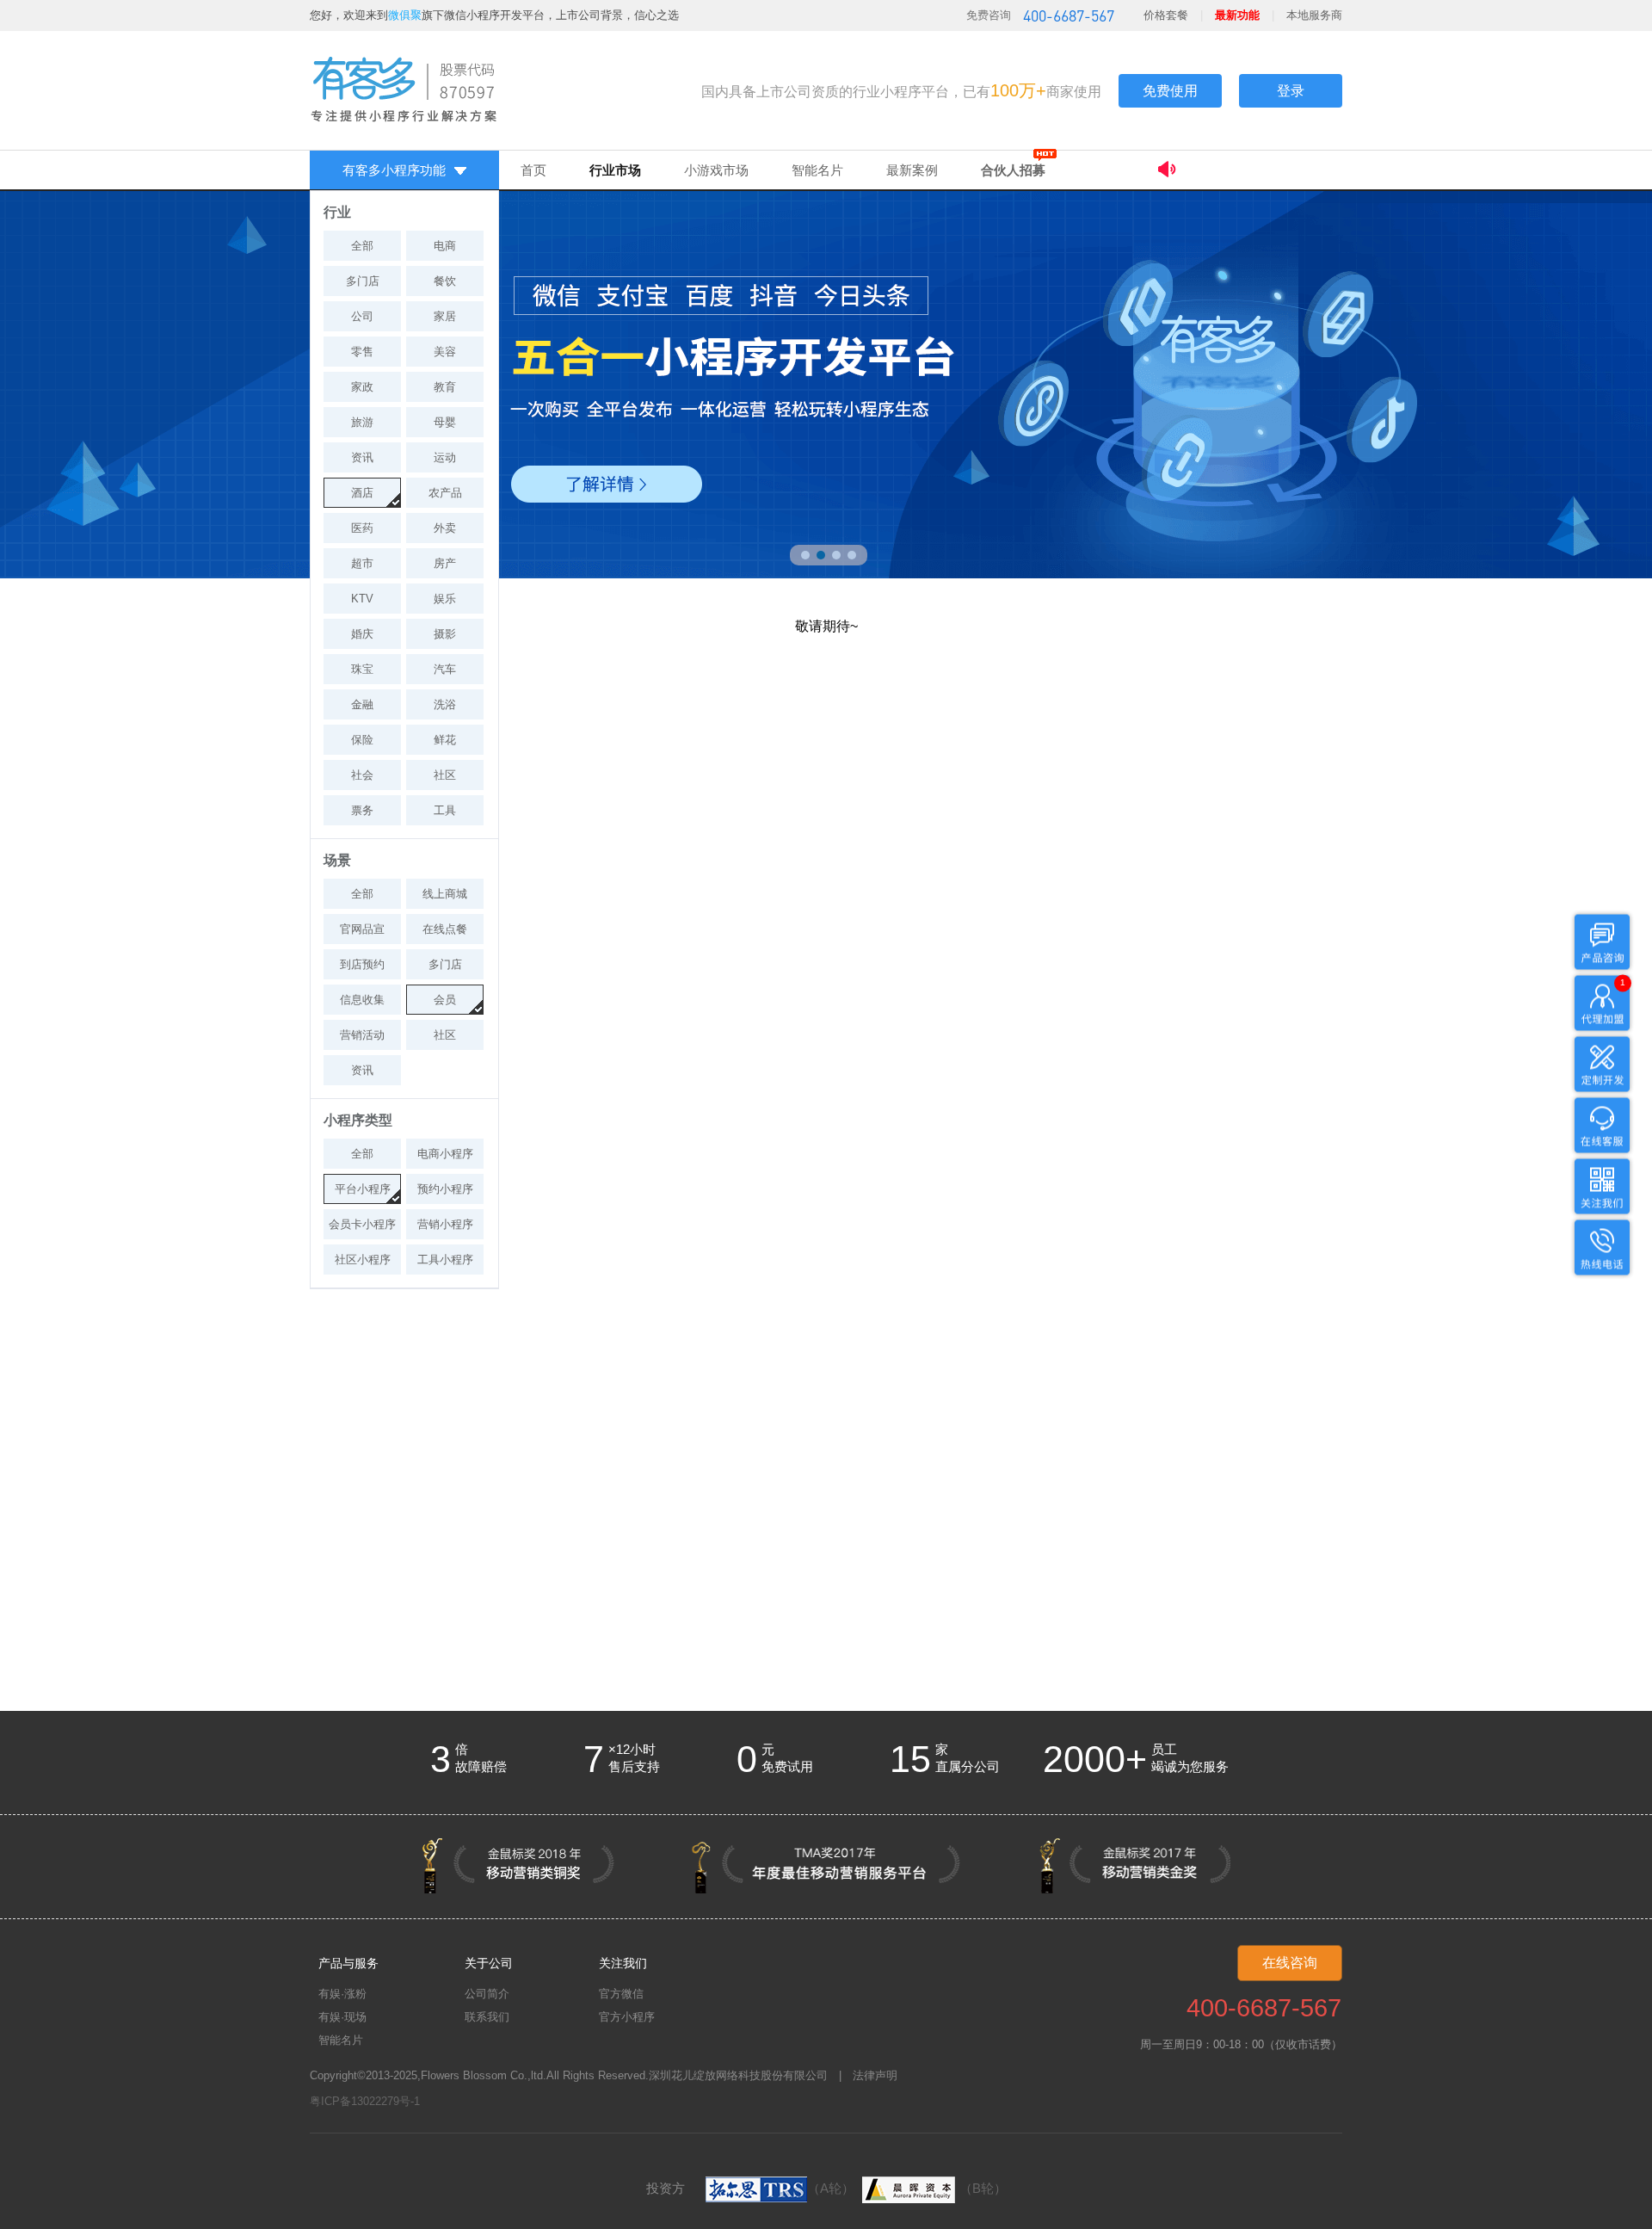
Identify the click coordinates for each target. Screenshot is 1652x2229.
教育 (445, 387)
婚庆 (362, 634)
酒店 (362, 493)
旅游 (362, 422)
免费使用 (1170, 91)
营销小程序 (445, 1224)
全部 (362, 246)
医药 (362, 528)
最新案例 (912, 170)
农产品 (445, 493)
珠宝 (362, 669)
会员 (445, 1000)
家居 (445, 316)
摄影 (445, 634)
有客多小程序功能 (394, 170)
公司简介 (487, 1994)
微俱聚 (405, 15)
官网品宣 (362, 929)
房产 (445, 563)
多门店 (363, 281)
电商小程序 (445, 1154)
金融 (362, 704)
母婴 (445, 422)
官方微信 (621, 1994)
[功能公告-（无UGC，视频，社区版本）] (1250, 172)
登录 (1291, 91)
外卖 (445, 528)
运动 (445, 457)
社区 (445, 775)
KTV (362, 599)
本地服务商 (1314, 15)
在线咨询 (1290, 1963)
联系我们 (487, 2017)
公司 (362, 316)
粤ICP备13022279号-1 (365, 2101)
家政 (362, 387)
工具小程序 (445, 1260)
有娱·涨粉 (342, 1994)
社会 (362, 775)
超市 (362, 563)
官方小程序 (627, 2017)
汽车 (445, 669)
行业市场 (615, 170)
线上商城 (445, 894)
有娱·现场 (342, 2017)
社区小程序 (363, 1260)
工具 (445, 810)
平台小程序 (363, 1189)
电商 (445, 246)
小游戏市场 (716, 170)
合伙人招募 (1013, 170)
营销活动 (362, 1035)
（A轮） (831, 2188)
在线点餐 (445, 929)
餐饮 (445, 281)
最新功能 (1237, 15)
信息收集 (362, 1000)
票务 (362, 810)
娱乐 (445, 599)
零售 (362, 352)
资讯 (362, 457)
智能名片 (817, 170)
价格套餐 (1166, 15)
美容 (445, 352)
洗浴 (445, 704)
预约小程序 (445, 1189)
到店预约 (362, 964)
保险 (362, 740)
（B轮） (983, 2188)
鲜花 (445, 740)
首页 (533, 170)
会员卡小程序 (362, 1224)
